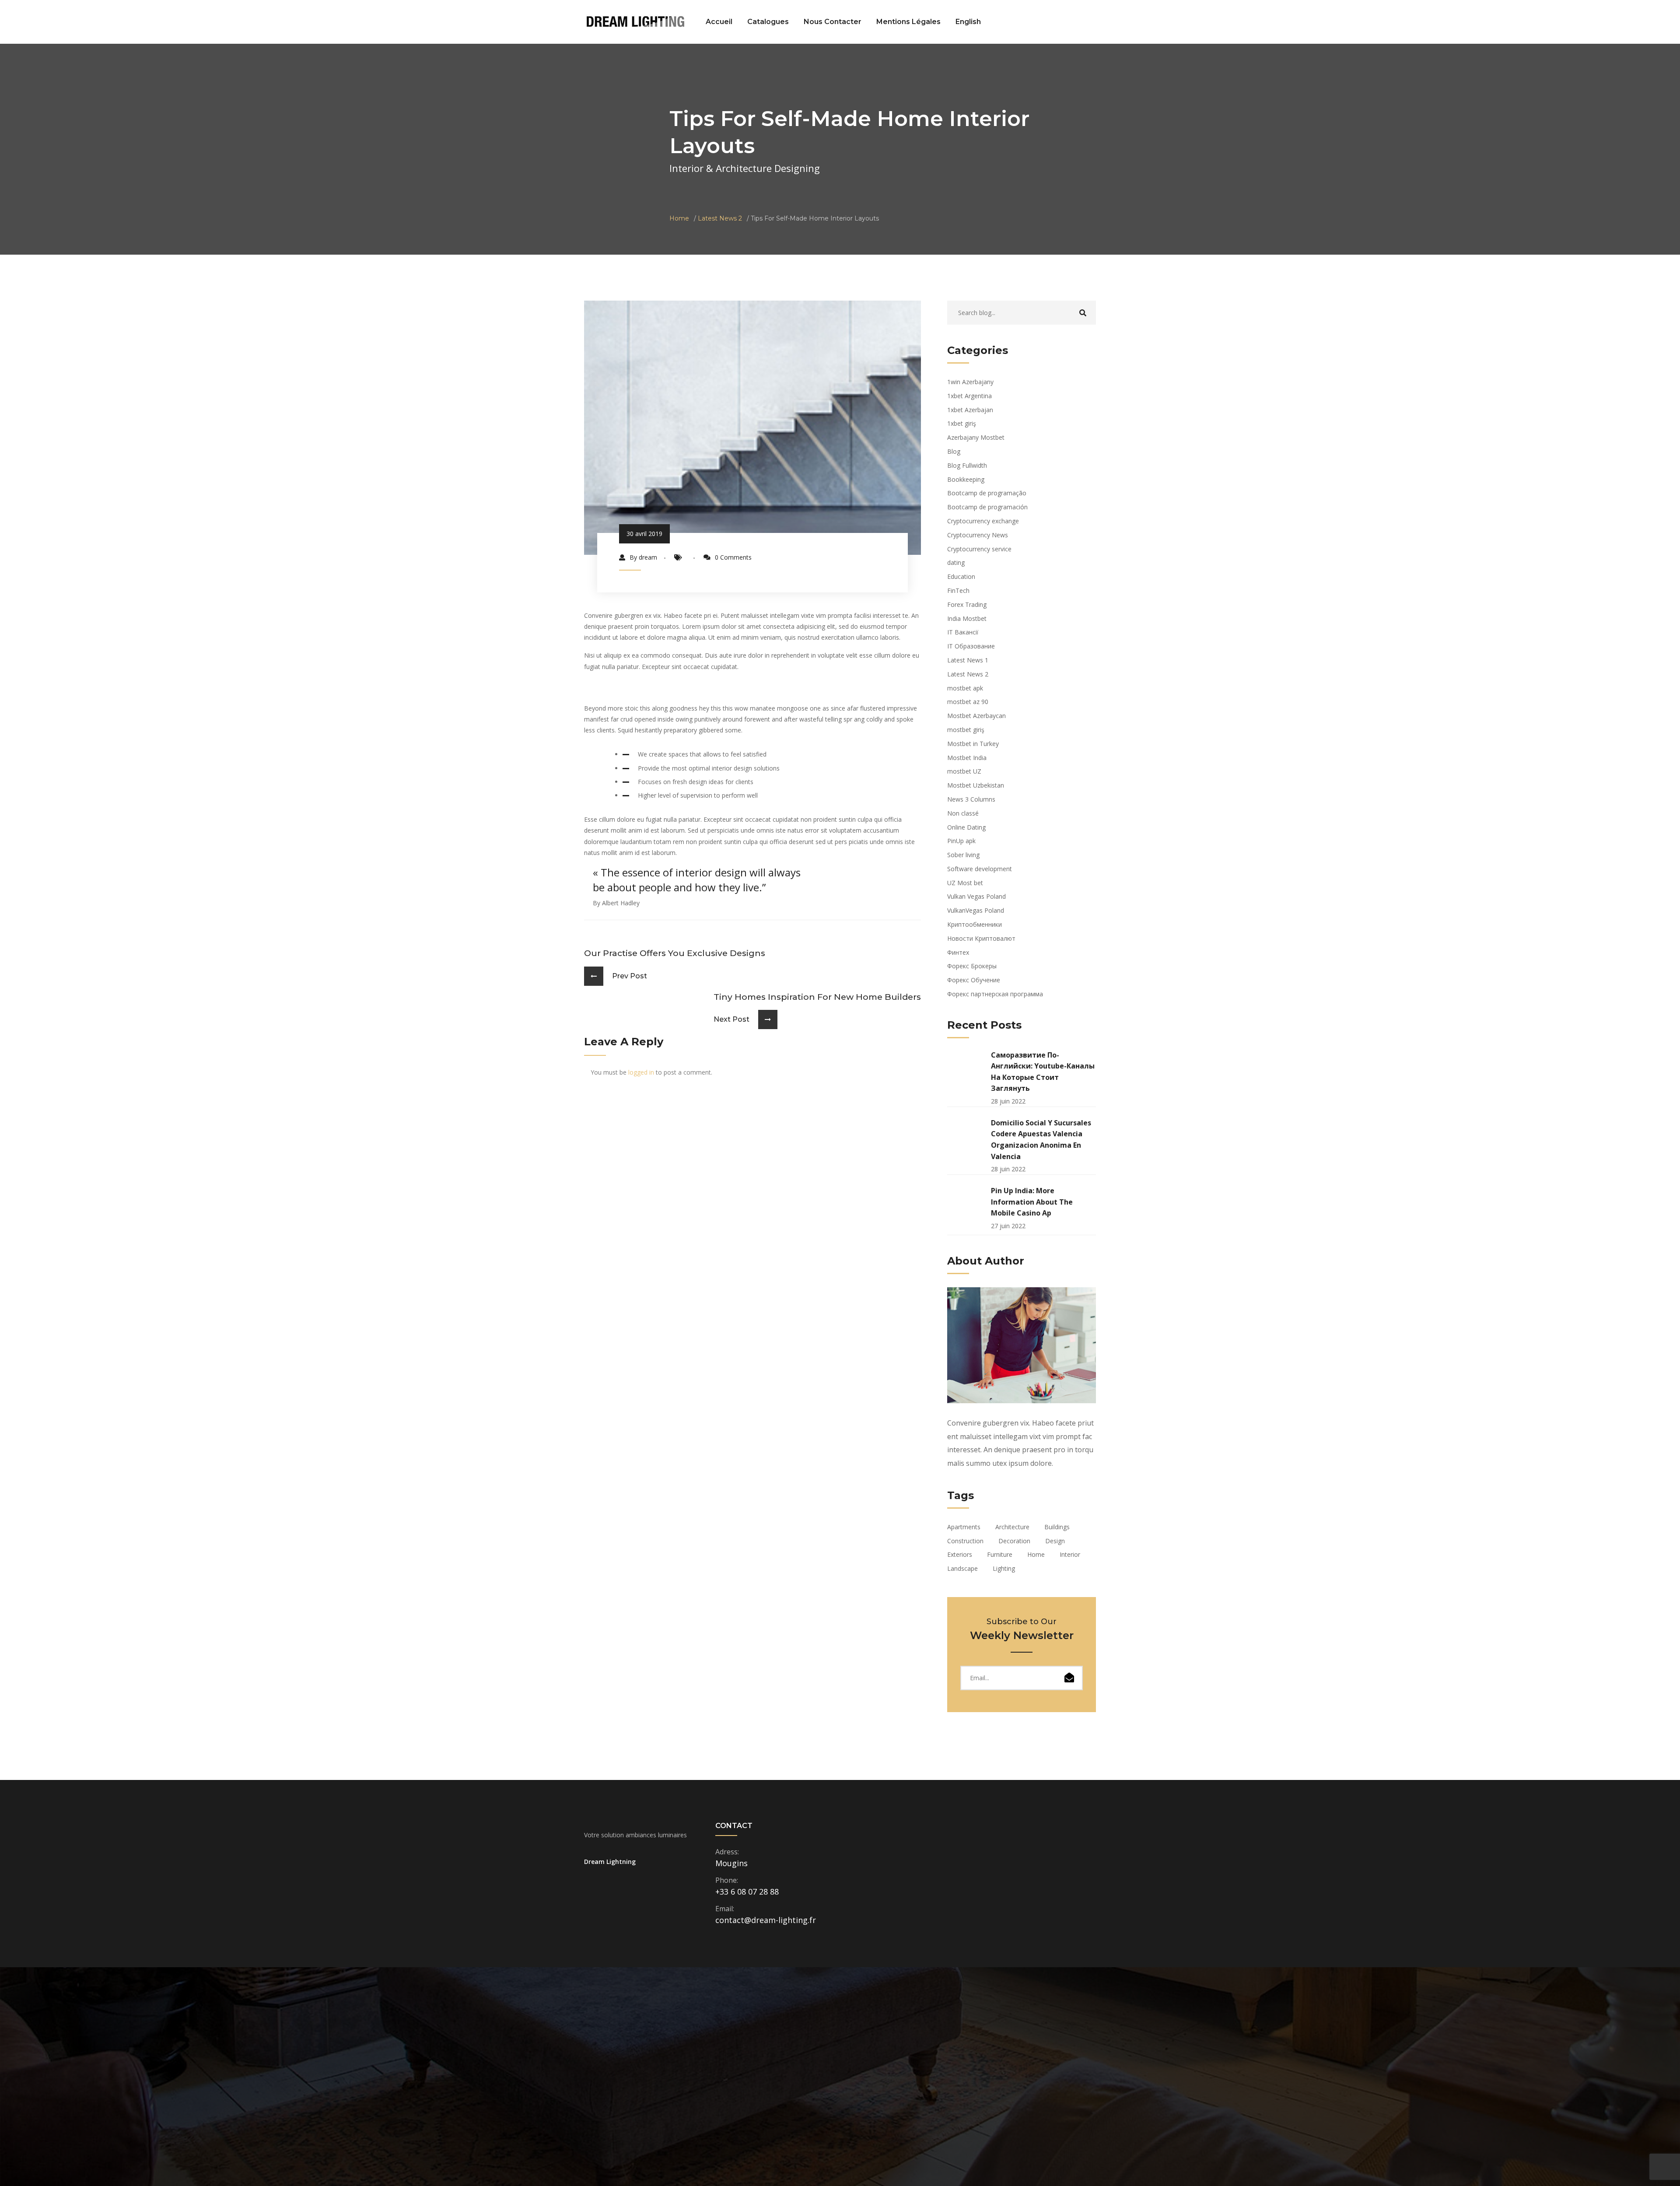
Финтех (958, 952)
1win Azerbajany (970, 382)
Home (679, 218)
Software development (980, 869)
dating (956, 562)
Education (961, 576)
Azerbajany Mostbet (976, 437)
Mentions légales (908, 22)
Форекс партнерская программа (995, 994)
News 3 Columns (971, 799)
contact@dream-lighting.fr (766, 1920)
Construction (965, 1541)
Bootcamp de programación (987, 507)
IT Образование (971, 646)
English (968, 22)
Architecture (1012, 1527)
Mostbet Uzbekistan (976, 785)
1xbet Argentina (969, 396)
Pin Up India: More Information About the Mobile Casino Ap (1032, 1202)
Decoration (1014, 1541)
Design (1055, 1541)
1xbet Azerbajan (970, 410)
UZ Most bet (965, 883)
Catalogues (768, 22)
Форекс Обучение (974, 980)
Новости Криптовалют (981, 938)
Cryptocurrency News (978, 535)
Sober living (963, 855)
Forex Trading (967, 604)
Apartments (964, 1527)
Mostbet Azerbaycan (976, 716)
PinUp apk (961, 841)
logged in (641, 1072)
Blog (954, 451)
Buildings (1057, 1527)
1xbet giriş (962, 423)
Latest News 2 (720, 218)
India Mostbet (967, 618)
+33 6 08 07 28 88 (747, 1892)
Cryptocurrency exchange (983, 521)
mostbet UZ (964, 771)
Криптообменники (975, 924)
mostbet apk (965, 688)
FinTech (958, 590)
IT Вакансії (963, 632)
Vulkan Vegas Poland (976, 896)
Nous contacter (833, 22)
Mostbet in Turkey (973, 744)
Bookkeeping (966, 479)
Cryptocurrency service (979, 549)
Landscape (962, 1568)
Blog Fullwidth (967, 465)
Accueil (719, 22)
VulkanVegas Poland (976, 910)
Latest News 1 (968, 660)
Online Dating (966, 827)
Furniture (1000, 1554)
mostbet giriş (966, 730)
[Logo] (635, 21)
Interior (1070, 1554)
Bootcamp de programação (987, 493)
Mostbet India (967, 758)
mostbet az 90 (968, 702)
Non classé (963, 813)
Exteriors (960, 1554)
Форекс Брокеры (972, 966)
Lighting (1004, 1568)
